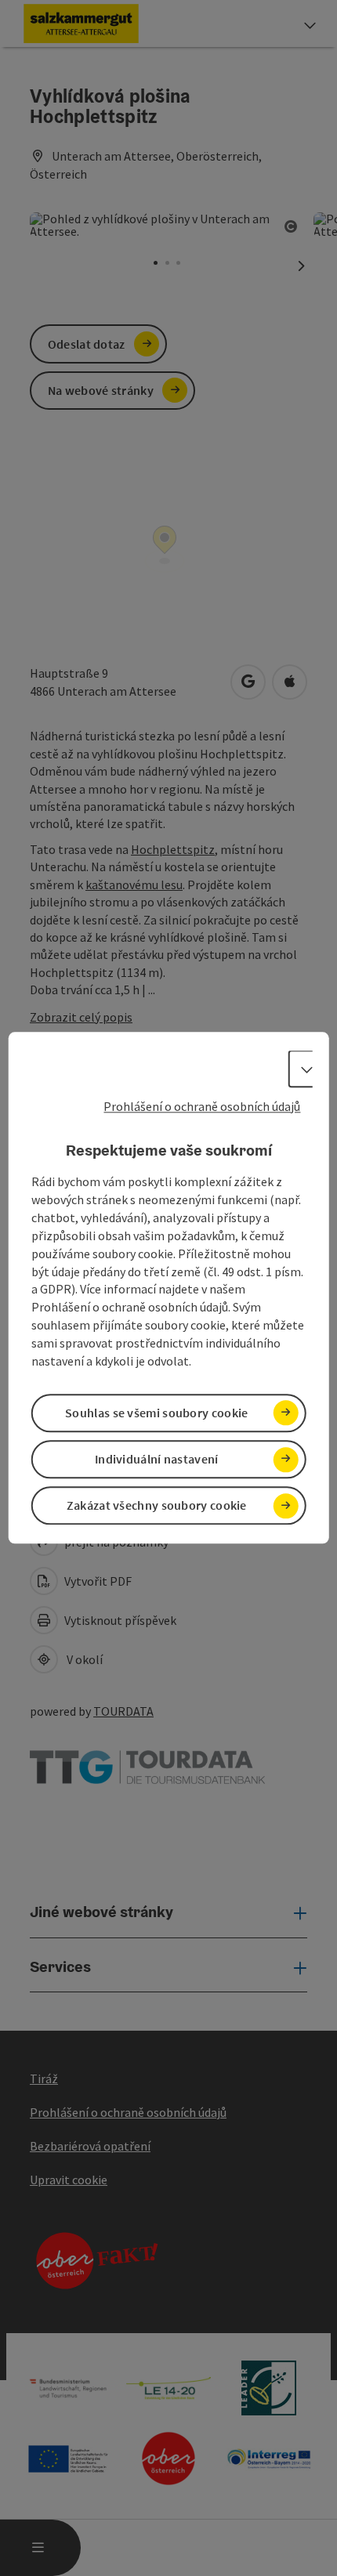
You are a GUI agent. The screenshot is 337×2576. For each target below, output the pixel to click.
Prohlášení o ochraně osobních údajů (202, 1106)
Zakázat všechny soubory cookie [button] (157, 1506)
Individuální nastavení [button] (157, 1459)
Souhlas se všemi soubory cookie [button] (156, 1413)
